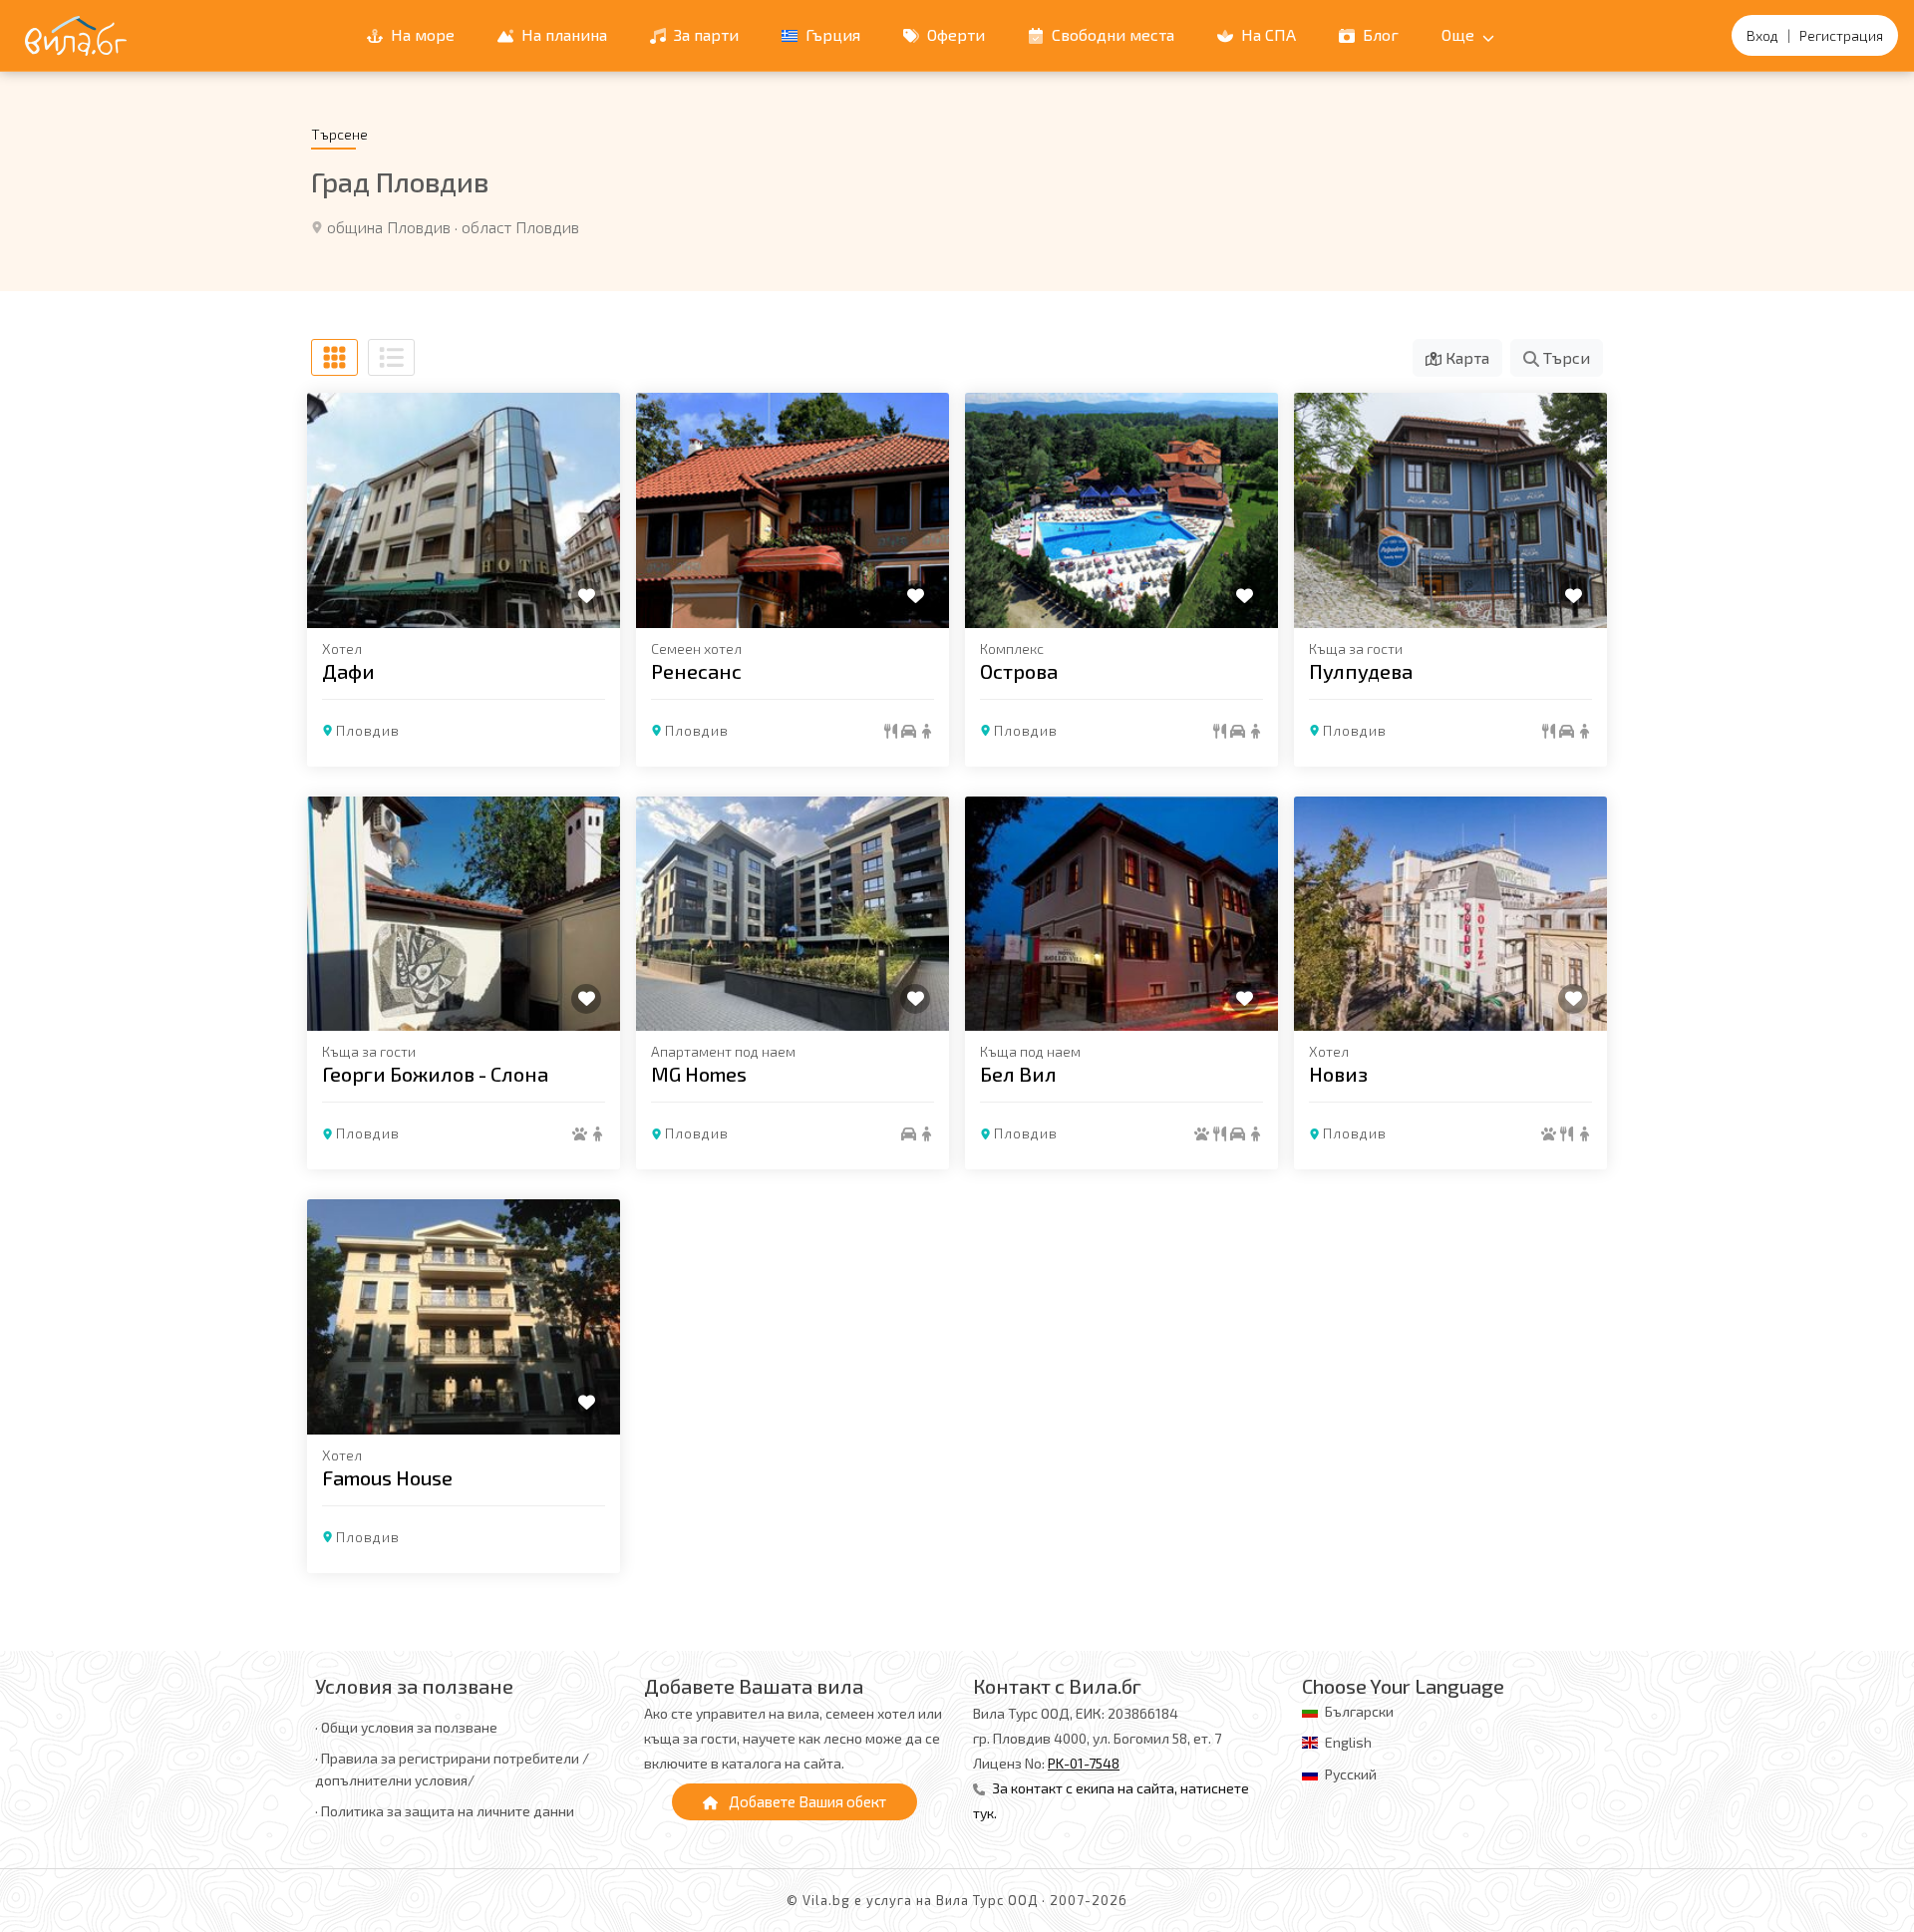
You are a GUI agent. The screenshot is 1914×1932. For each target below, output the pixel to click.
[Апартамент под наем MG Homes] (793, 914)
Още (1460, 34)
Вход (1762, 35)
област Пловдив (520, 227)
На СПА (1267, 34)
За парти (704, 34)
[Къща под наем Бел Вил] (1121, 914)
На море (421, 34)
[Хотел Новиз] (1450, 914)
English (1348, 1742)
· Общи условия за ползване (406, 1727)
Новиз (1338, 1074)
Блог (1379, 34)
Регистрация (1841, 35)
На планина (562, 34)
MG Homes (699, 1074)
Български (1359, 1711)
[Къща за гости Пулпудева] (1450, 510)
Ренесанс (696, 671)
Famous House (387, 1477)
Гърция (831, 34)
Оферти (954, 34)
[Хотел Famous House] (464, 1317)
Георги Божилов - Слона (435, 1074)
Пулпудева (1361, 671)
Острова (1019, 671)
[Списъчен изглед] (391, 357)
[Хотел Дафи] (464, 510)
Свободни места (1111, 34)
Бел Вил (1018, 1074)
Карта (1465, 357)
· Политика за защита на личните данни (445, 1811)
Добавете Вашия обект (806, 1801)
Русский (1351, 1774)
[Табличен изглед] (334, 357)
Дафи (348, 671)
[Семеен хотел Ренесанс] (793, 510)
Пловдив (368, 730)
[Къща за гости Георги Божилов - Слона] (464, 914)
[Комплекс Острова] (1121, 510)
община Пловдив (389, 227)
